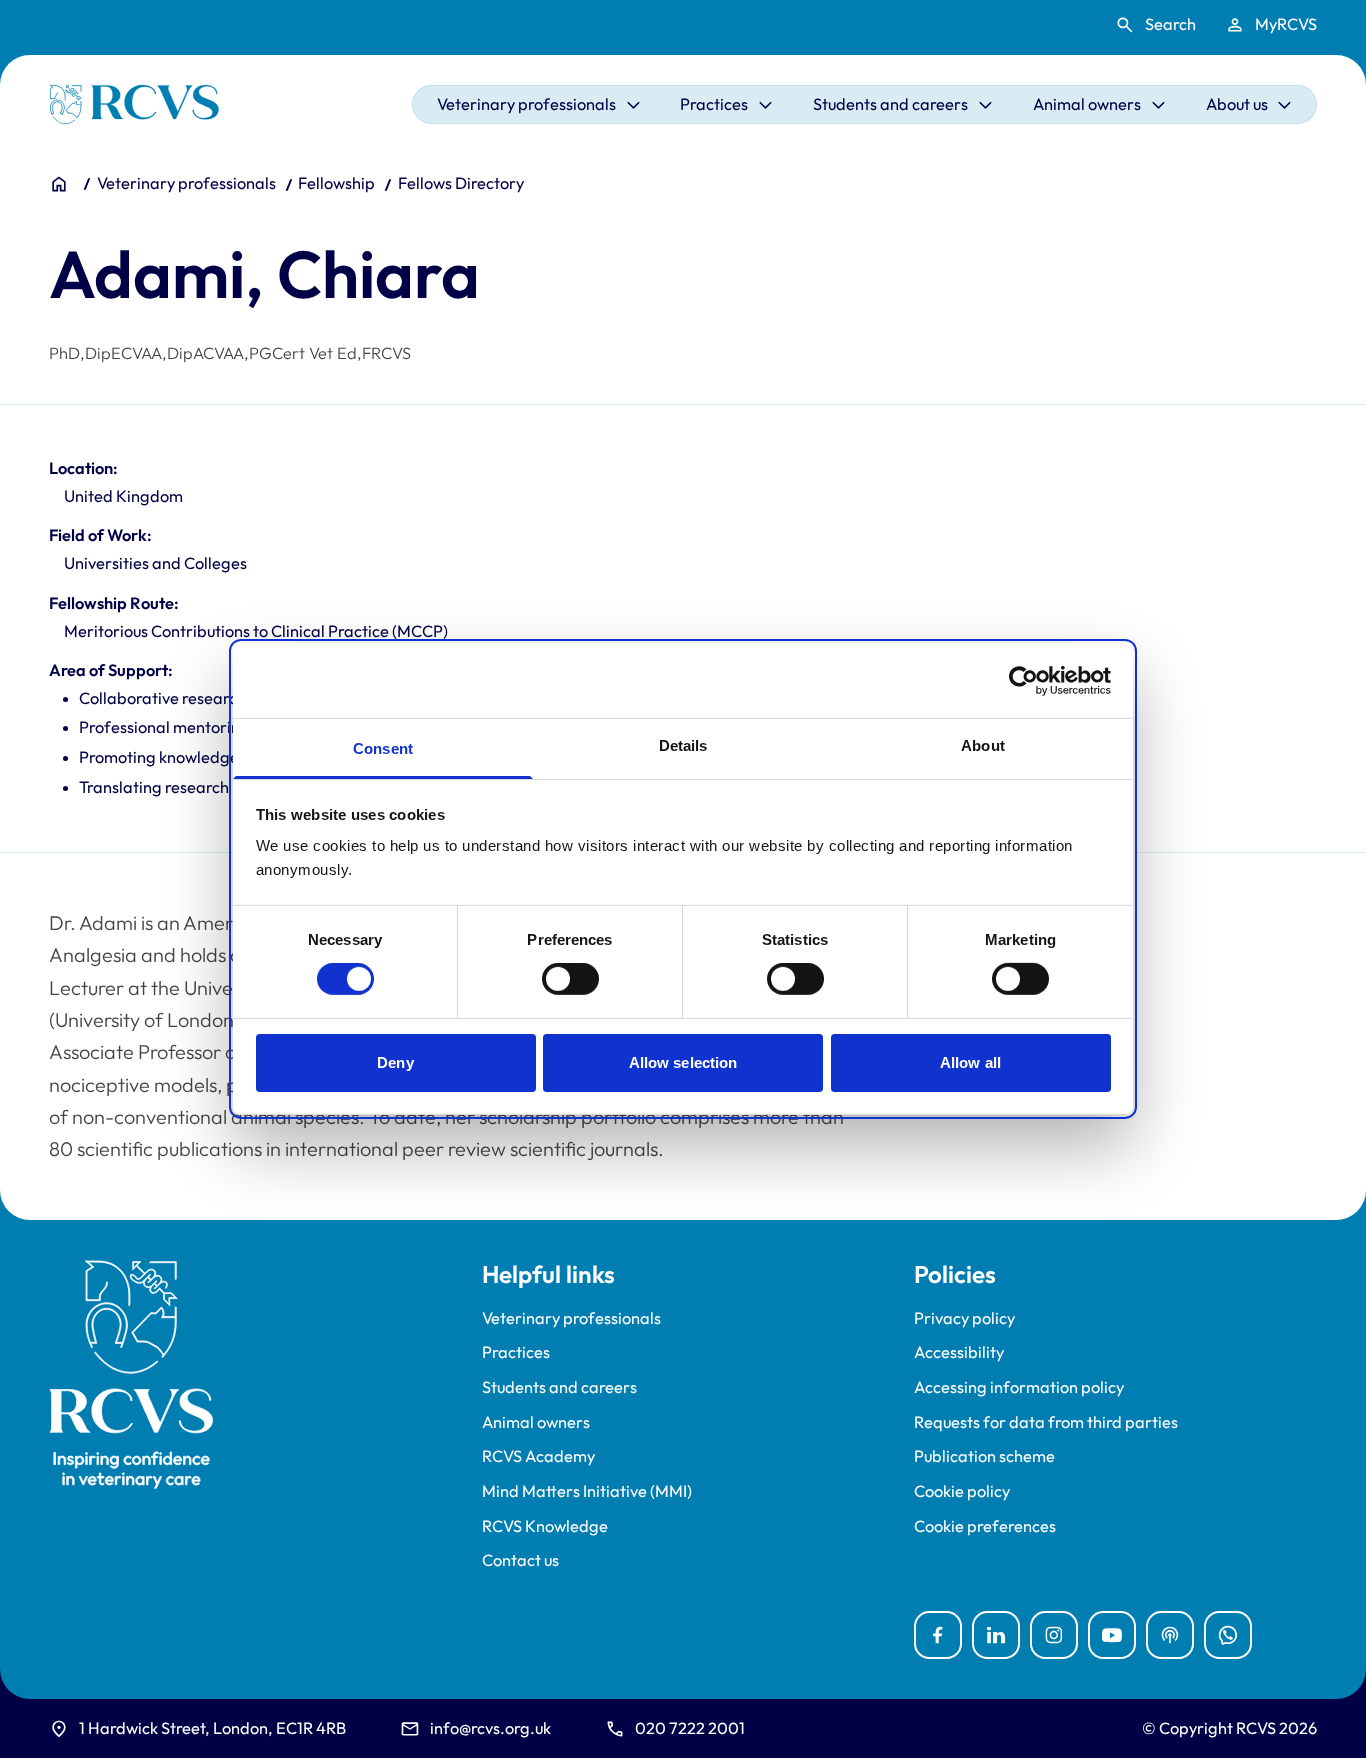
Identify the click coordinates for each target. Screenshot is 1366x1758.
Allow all (970, 1062)
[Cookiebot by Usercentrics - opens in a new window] (1023, 680)
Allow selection (683, 1062)
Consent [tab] (383, 748)
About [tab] (983, 745)
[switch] (570, 979)
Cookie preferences (985, 1526)
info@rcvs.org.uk (490, 1728)
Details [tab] (683, 745)
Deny (395, 1062)
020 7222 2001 (690, 1728)
